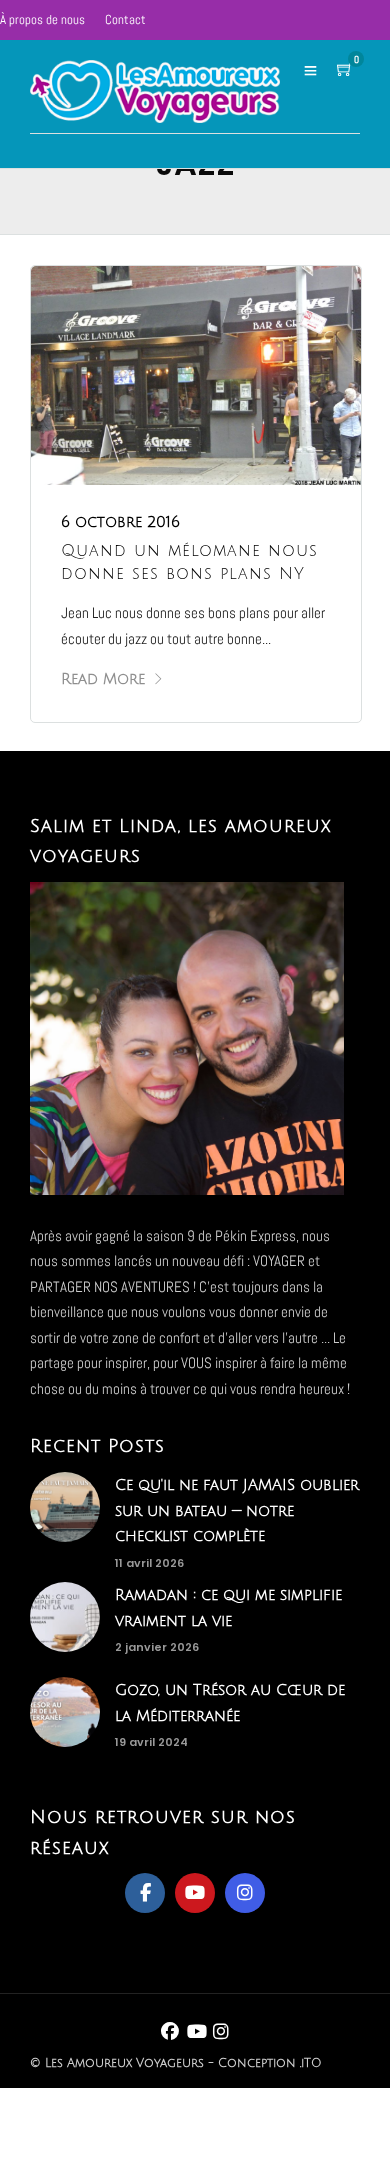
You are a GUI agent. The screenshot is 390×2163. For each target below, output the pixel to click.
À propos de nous (42, 19)
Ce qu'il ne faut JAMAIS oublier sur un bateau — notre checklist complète (237, 1510)
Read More (103, 679)
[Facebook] (145, 1893)
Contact (125, 19)
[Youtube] (195, 1893)
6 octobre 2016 (120, 522)
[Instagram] (245, 1893)
